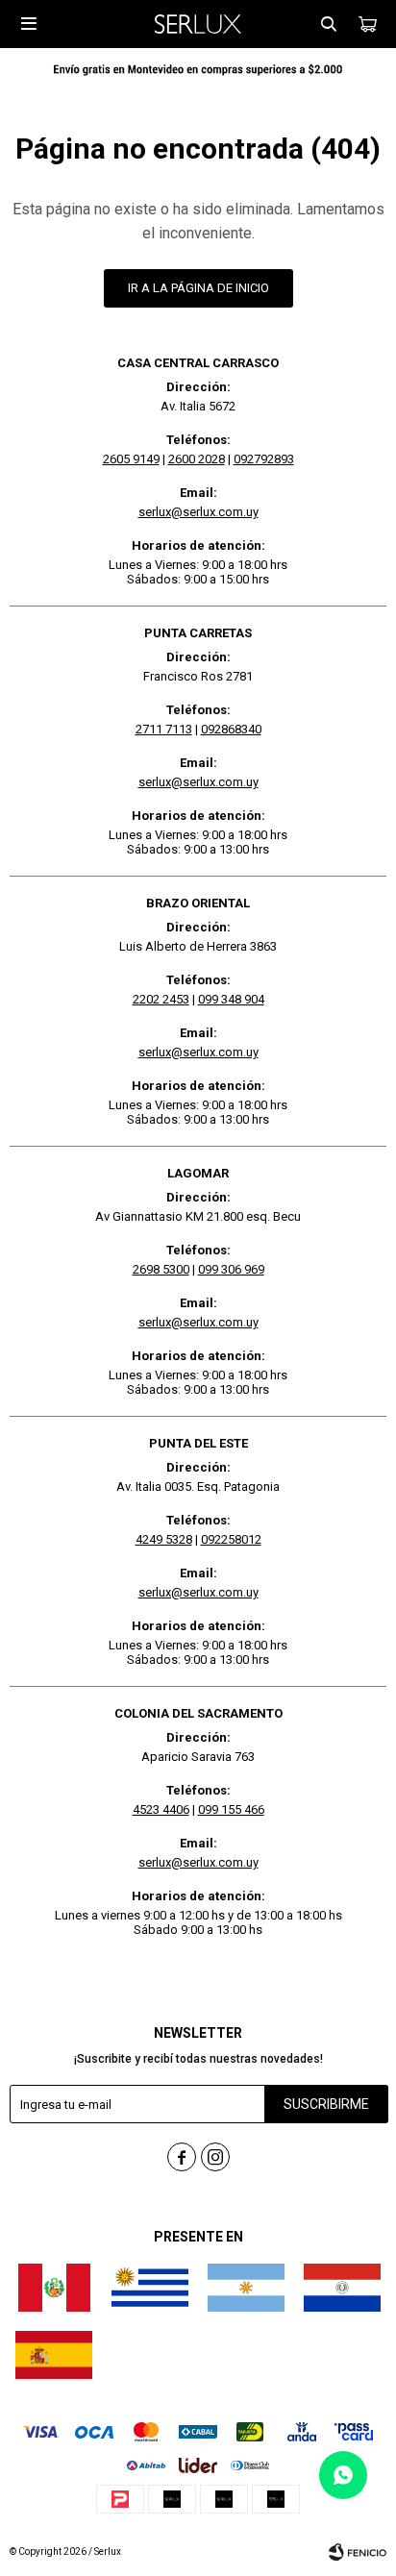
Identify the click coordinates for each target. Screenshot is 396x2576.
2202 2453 (161, 999)
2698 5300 (161, 1269)
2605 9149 (131, 459)
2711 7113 (164, 729)
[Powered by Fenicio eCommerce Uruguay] (358, 2552)
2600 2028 (197, 459)
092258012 (231, 1539)
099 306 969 (231, 1269)
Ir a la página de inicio (198, 288)
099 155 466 (231, 1809)
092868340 (231, 729)
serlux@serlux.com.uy (198, 512)
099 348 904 (231, 999)
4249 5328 (164, 1539)
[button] (329, 24)
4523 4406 (161, 1809)
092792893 (264, 459)
